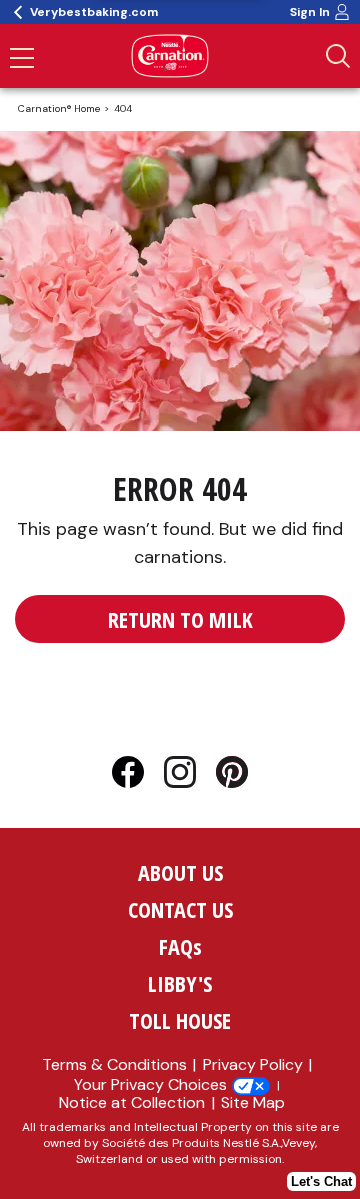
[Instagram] (190, 776)
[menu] (22, 60)
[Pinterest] (232, 776)
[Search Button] (338, 56)
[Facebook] (138, 776)
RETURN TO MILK (180, 619)
